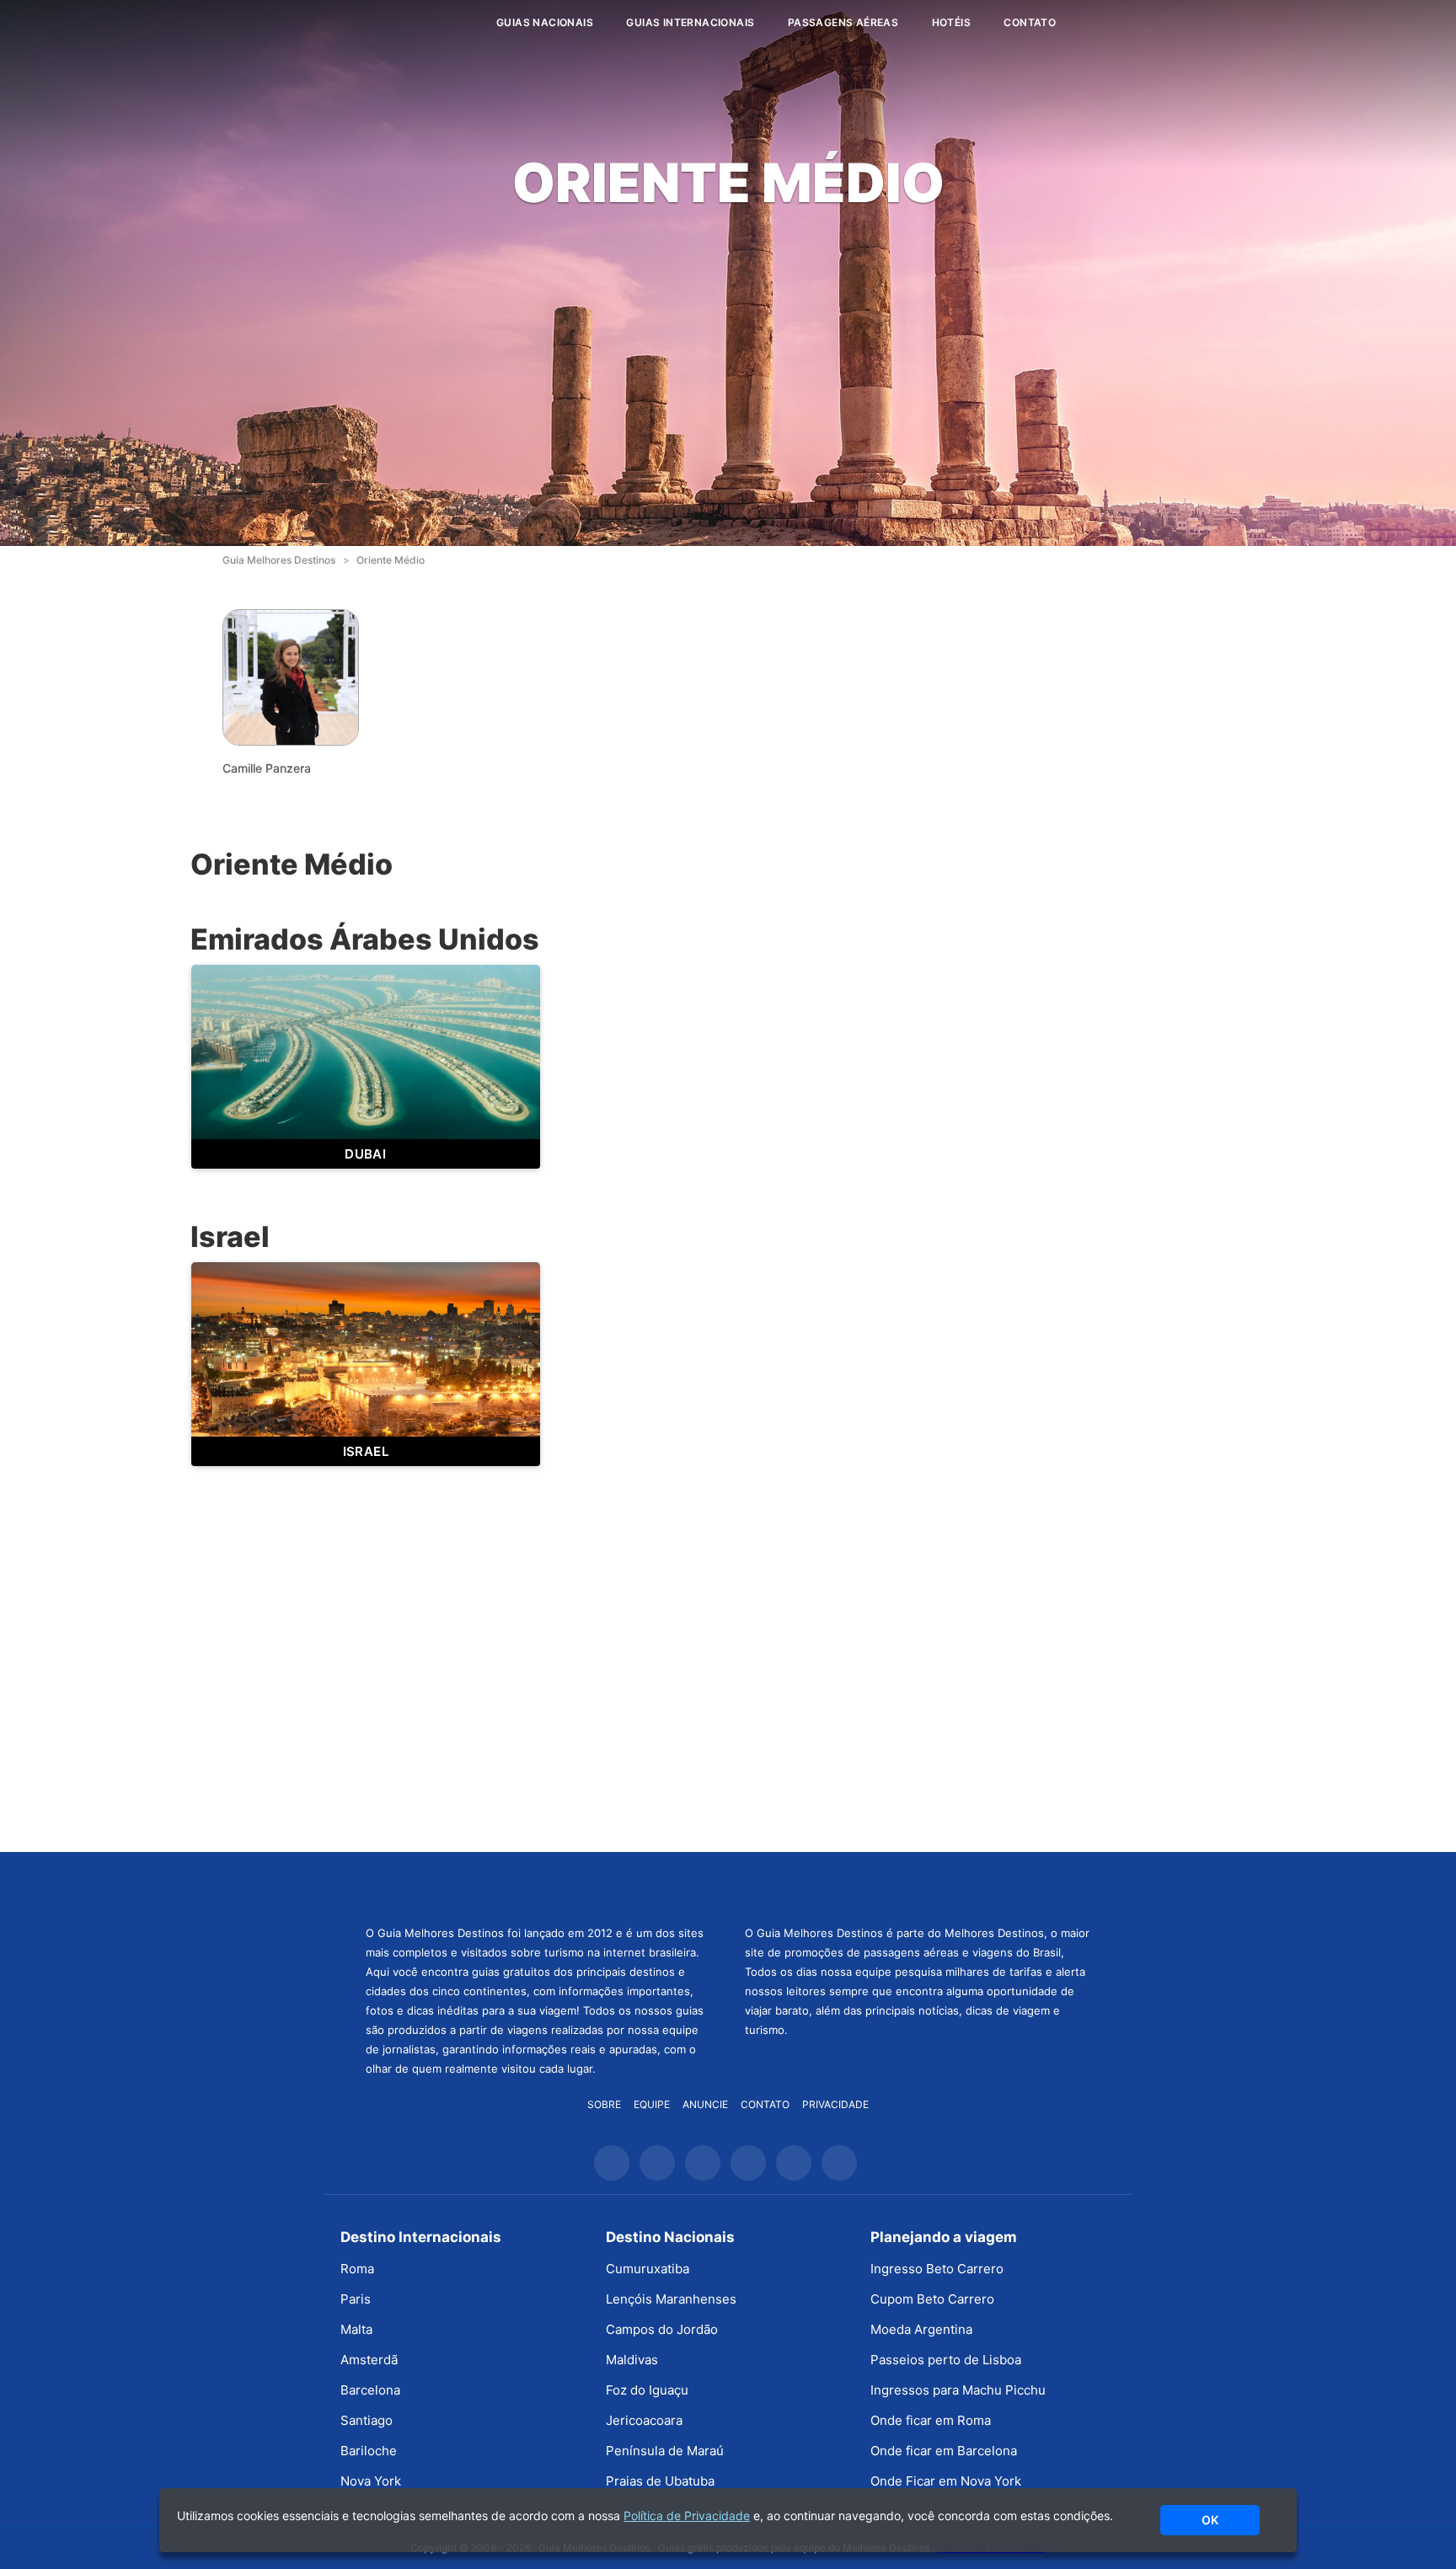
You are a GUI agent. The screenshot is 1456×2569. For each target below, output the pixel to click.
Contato (1030, 22)
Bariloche (369, 2451)
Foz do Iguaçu (647, 2390)
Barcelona (370, 2390)
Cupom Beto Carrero (932, 2299)
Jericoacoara (644, 2420)
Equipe (652, 2104)
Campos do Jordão (662, 2329)
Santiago (367, 2420)
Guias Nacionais (545, 22)
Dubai (365, 1154)
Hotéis (951, 22)
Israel (366, 1451)
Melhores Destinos (918, 1887)
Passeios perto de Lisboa (946, 2360)
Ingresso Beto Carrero (937, 2269)
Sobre (604, 2104)
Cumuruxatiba (648, 2269)
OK (1210, 2520)
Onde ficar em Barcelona (944, 2451)
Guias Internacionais (690, 22)
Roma (357, 2269)
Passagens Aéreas (843, 22)
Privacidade (835, 2104)
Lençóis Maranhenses (671, 2299)
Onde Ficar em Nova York (946, 2481)
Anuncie (705, 2104)
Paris (356, 2299)
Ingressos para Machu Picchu (958, 2390)
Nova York (371, 2481)
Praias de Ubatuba (660, 2481)
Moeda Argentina (921, 2329)
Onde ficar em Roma (931, 2420)
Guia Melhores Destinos (381, 23)
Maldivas (632, 2360)
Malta (356, 2329)
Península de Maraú (665, 2451)
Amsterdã (369, 2360)
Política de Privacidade (687, 2515)
